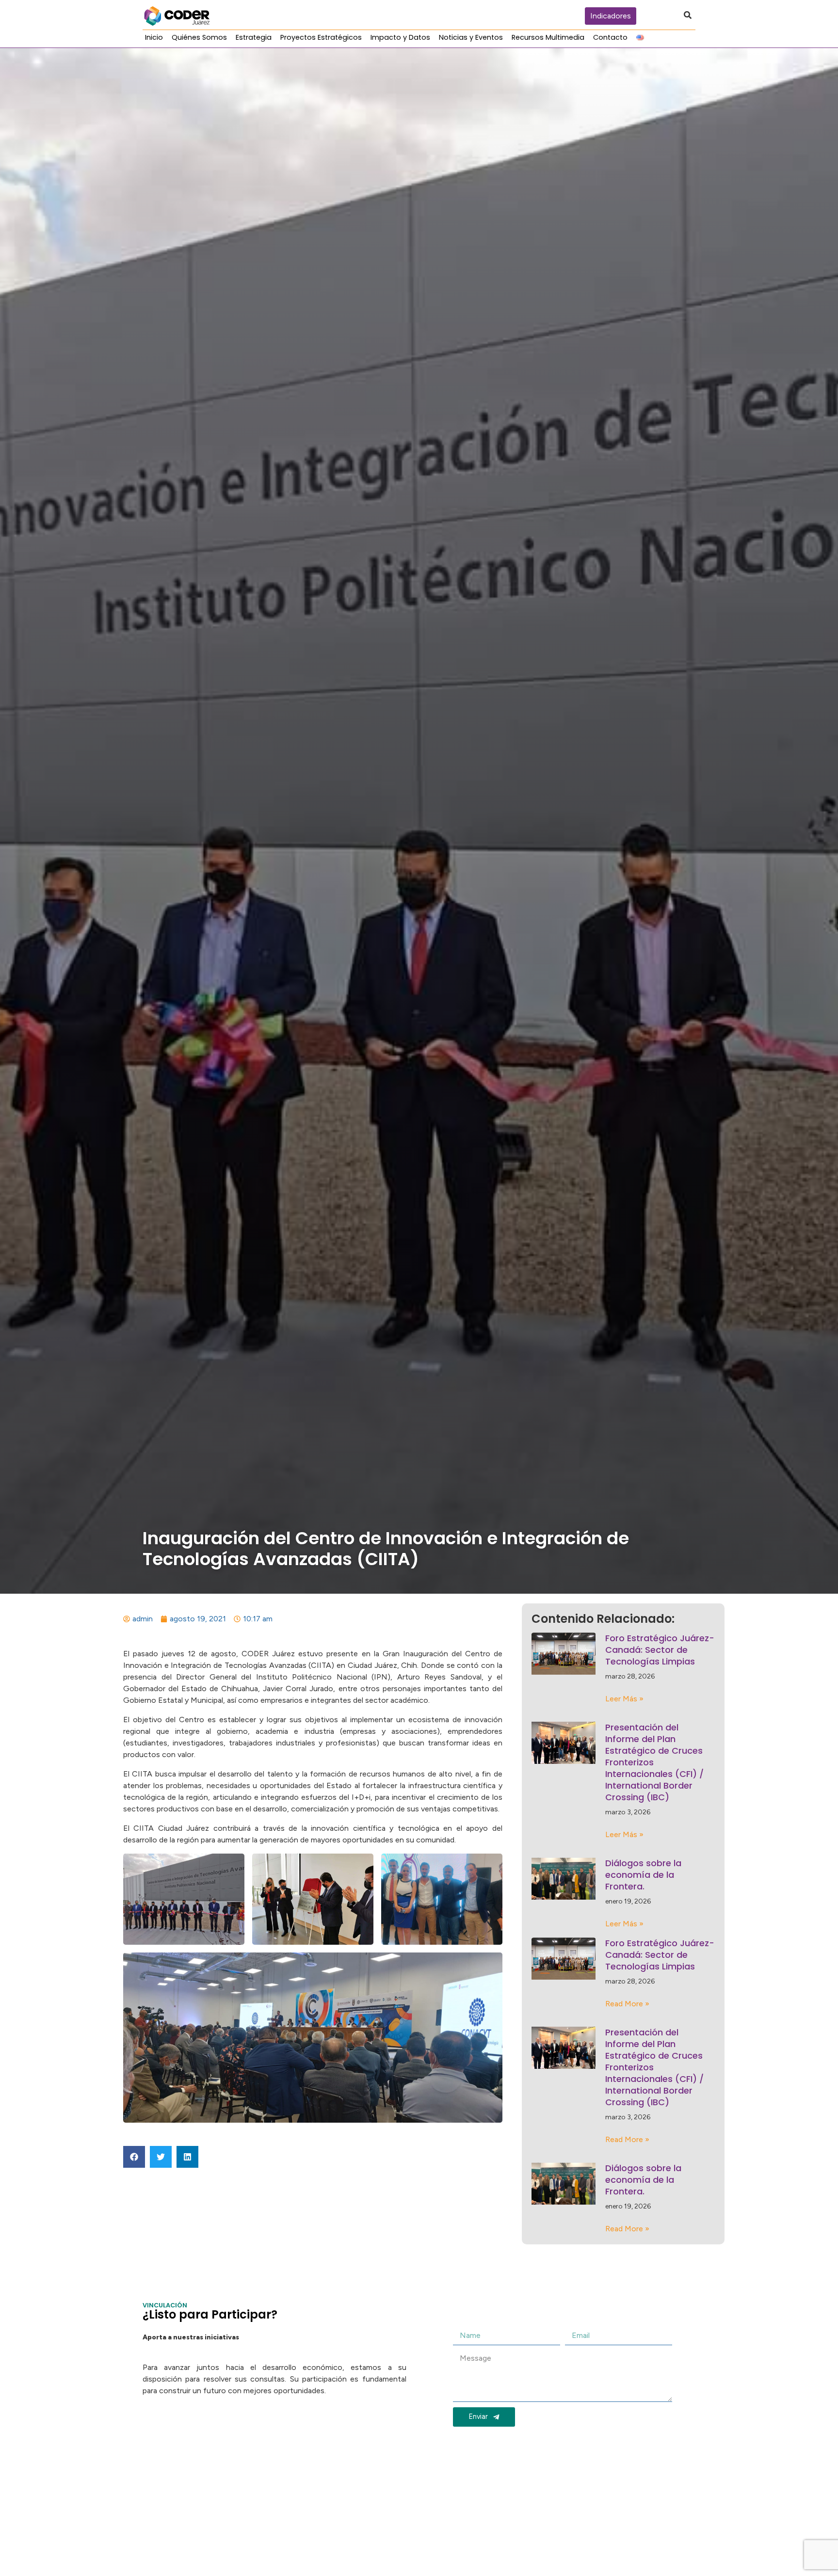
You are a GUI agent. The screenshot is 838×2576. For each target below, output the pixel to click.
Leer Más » (624, 1699)
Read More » (627, 2004)
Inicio (154, 37)
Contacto (610, 37)
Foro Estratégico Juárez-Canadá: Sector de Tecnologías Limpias (660, 1650)
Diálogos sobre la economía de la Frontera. (643, 1875)
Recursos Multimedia (548, 37)
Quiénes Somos (199, 37)
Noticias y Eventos (471, 37)
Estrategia (254, 37)
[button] (134, 2157)
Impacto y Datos (400, 37)
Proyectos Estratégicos (321, 37)
